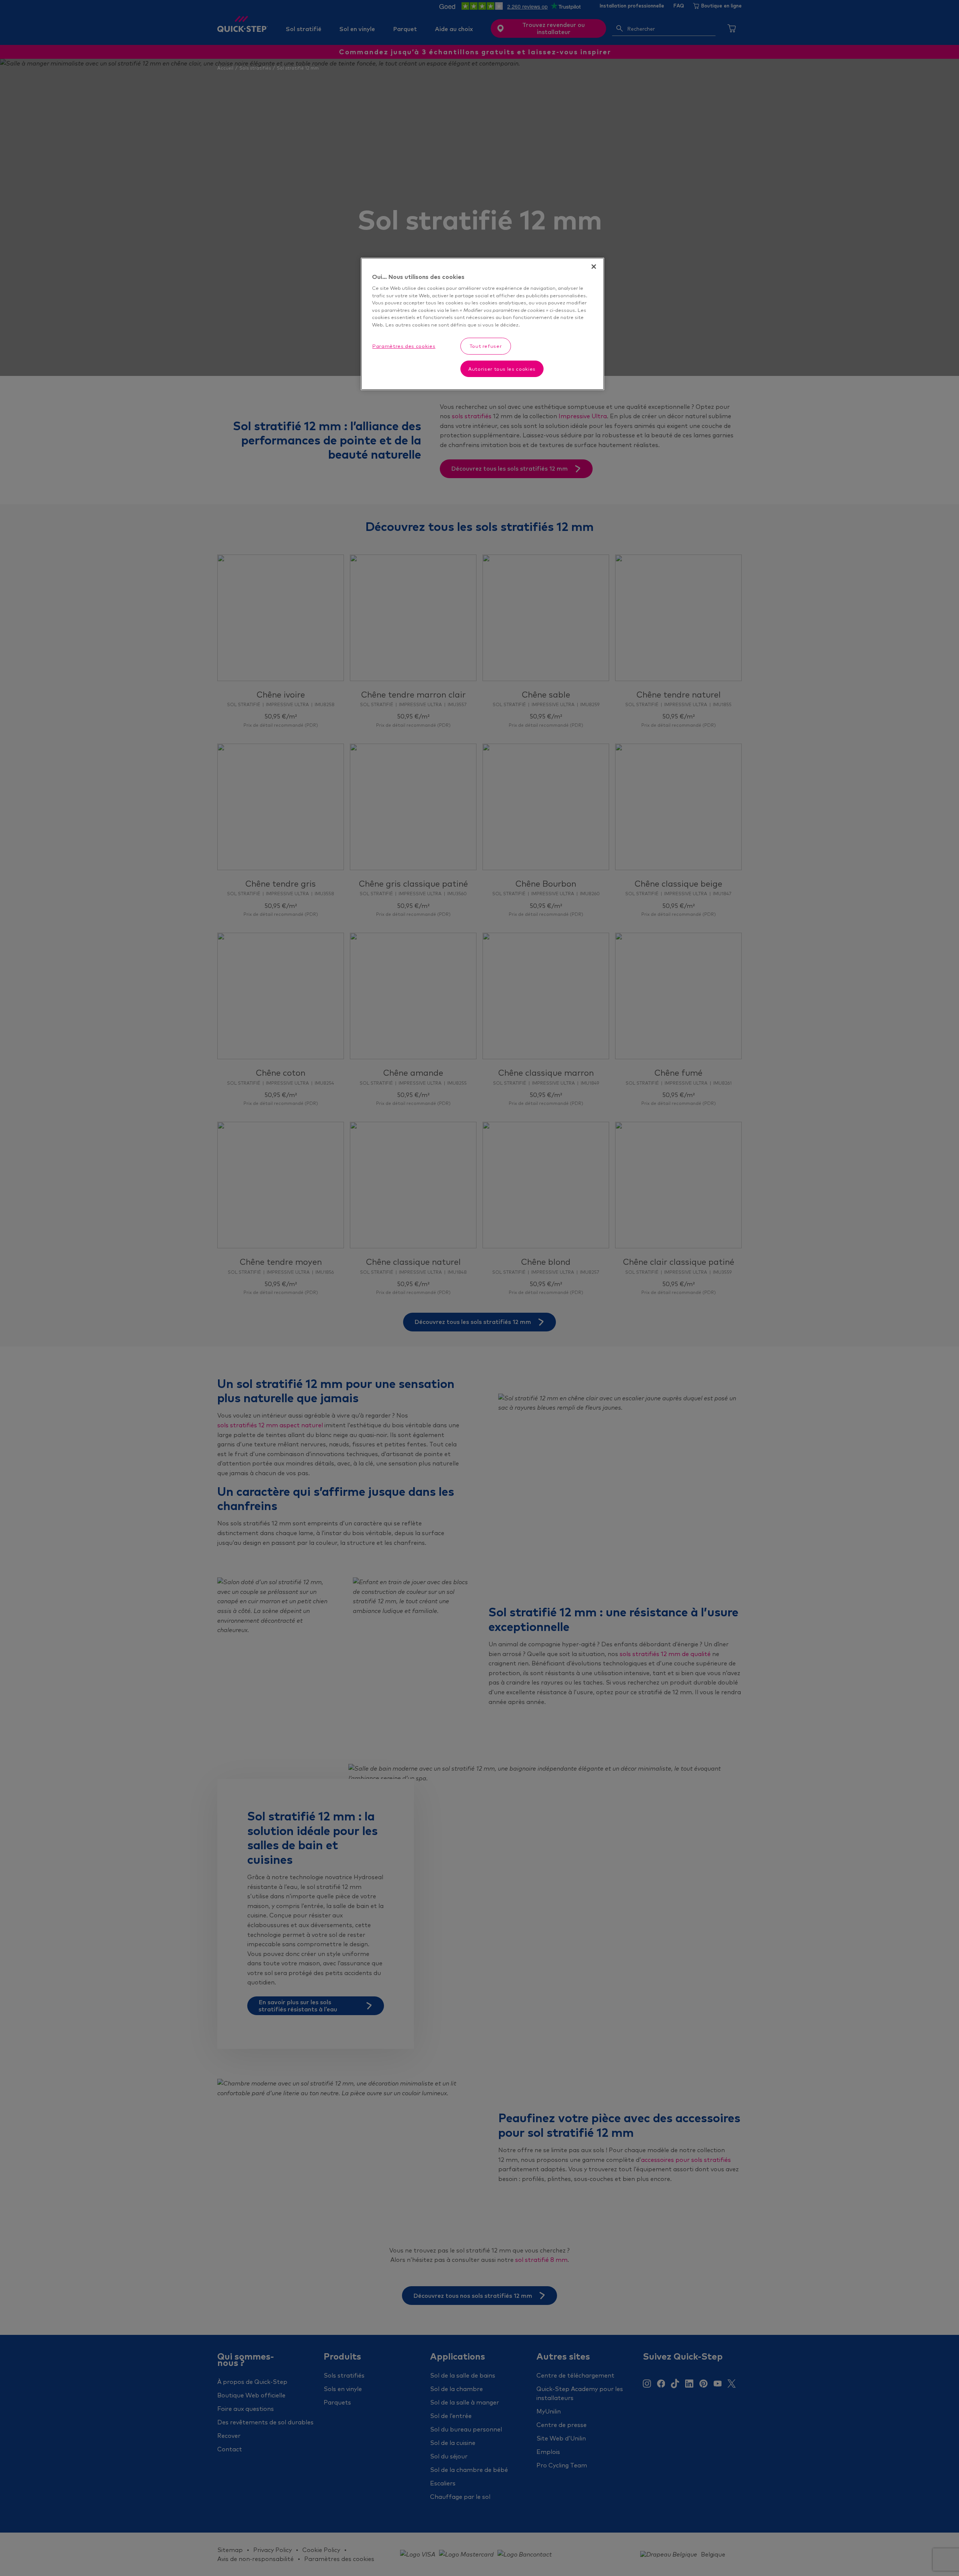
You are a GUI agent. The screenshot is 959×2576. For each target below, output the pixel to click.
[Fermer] (594, 267)
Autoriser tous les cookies (502, 369)
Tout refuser (486, 346)
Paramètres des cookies (404, 346)
